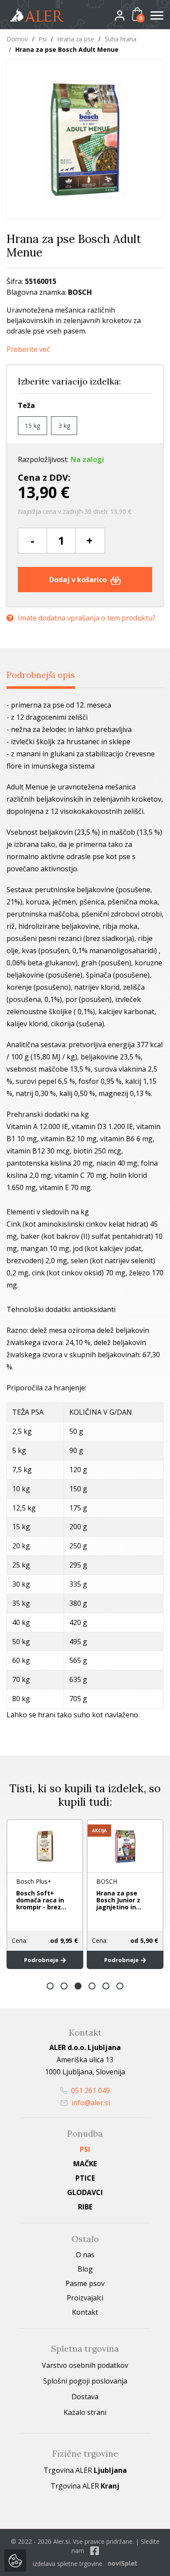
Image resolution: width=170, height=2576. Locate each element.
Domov (17, 39)
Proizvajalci (85, 2298)
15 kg (32, 426)
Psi (42, 39)
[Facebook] (95, 2551)
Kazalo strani (85, 2412)
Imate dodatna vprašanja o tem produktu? (87, 618)
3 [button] (78, 1986)
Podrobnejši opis (41, 675)
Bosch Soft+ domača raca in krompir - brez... (41, 1900)
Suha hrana (121, 39)
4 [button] (92, 1986)
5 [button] (106, 1986)
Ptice (85, 2178)
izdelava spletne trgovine (68, 2564)
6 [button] (120, 1986)
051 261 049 (90, 2090)
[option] (45, 1894)
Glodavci (85, 2192)
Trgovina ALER (85, 2470)
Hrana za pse (76, 39)
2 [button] (64, 1986)
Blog (85, 2269)
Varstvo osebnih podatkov (85, 2365)
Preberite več (28, 349)
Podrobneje (42, 1960)
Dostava (85, 2397)
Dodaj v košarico (79, 580)
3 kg (64, 426)
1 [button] (50, 1986)
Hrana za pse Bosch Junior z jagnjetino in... (119, 1900)
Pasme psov (85, 2283)
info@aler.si (90, 2103)
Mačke (85, 2164)
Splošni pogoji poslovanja (85, 2381)
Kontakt (85, 2312)
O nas (85, 2255)
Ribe (85, 2207)
